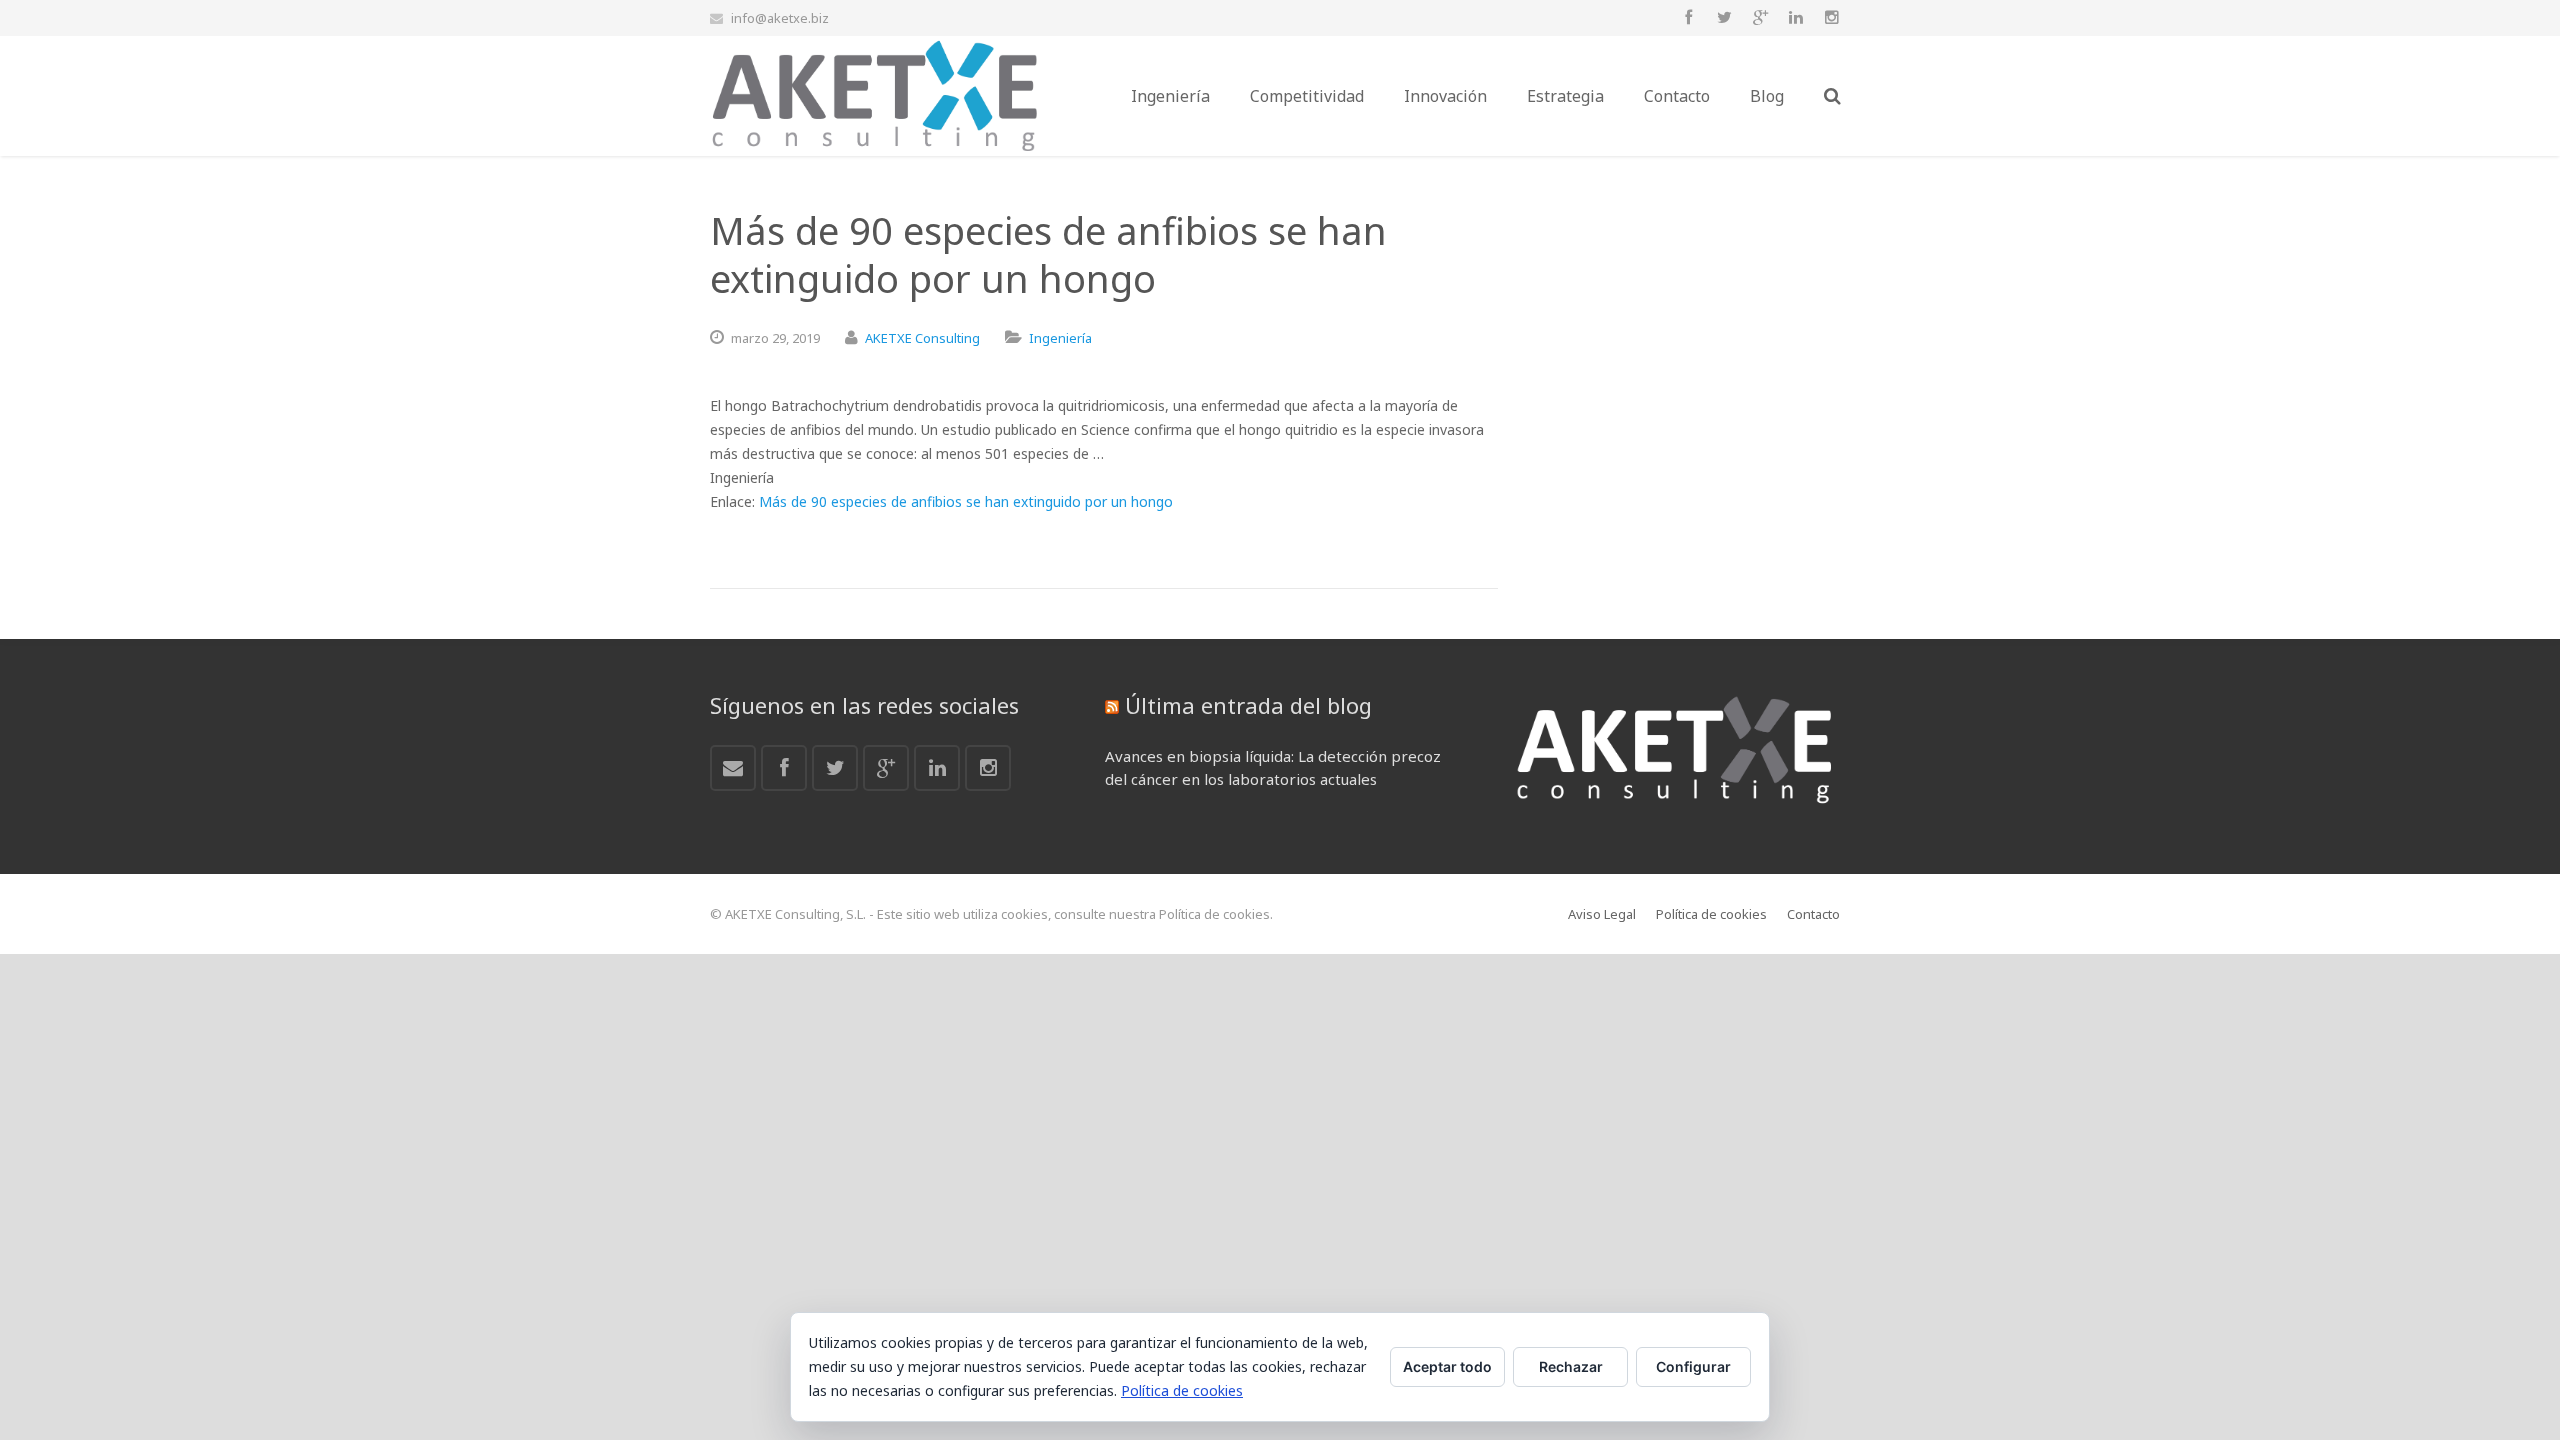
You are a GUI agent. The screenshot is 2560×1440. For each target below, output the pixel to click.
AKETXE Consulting (922, 338)
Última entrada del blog (1248, 705)
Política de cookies (1182, 1390)
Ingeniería (1060, 338)
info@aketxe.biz (780, 18)
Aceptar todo (1447, 1366)
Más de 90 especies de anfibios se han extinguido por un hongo (966, 501)
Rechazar (1571, 1366)
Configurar (1693, 1366)
